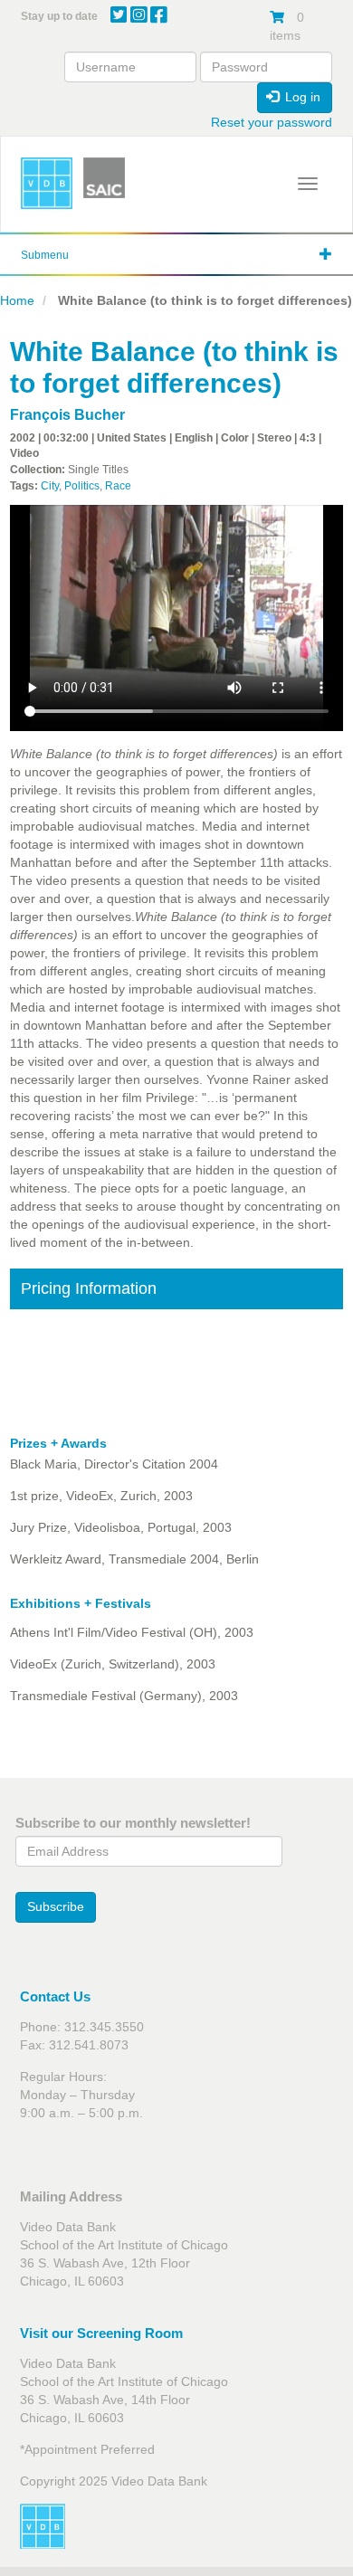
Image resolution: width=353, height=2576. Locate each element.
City (50, 486)
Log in (301, 97)
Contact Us (55, 1996)
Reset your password (272, 122)
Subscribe (56, 1906)
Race (118, 486)
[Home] (47, 183)
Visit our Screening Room (101, 2333)
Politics (82, 486)
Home (17, 300)
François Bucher (67, 415)
